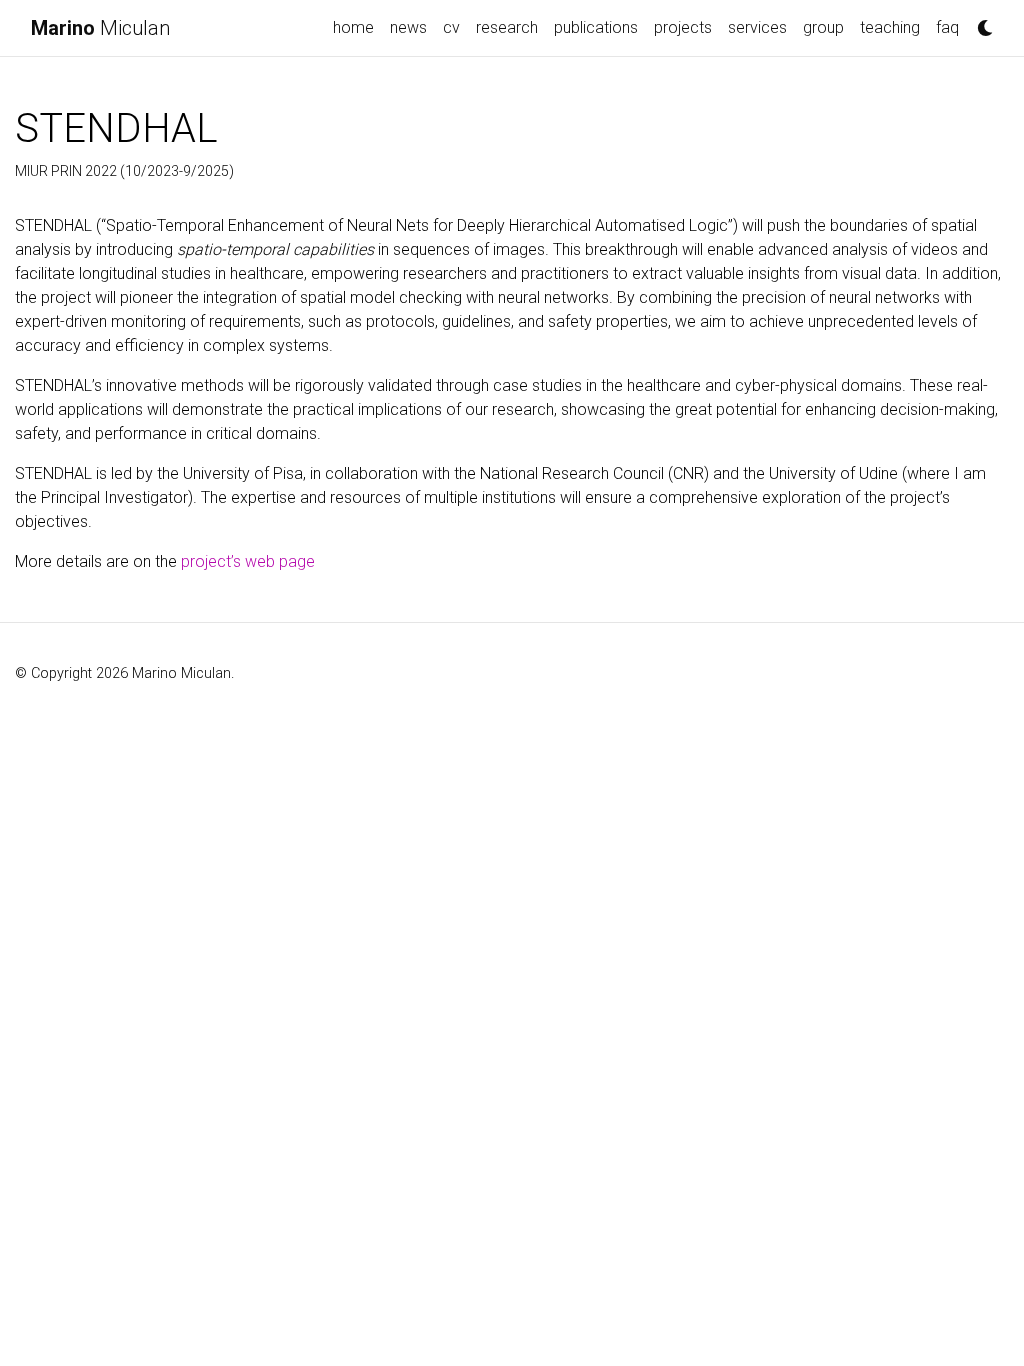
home (353, 27)
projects (683, 27)
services (757, 27)
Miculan (100, 28)
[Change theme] (980, 22)
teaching (890, 27)
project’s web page (248, 561)
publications (596, 27)
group (823, 27)
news (408, 27)
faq (947, 27)
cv (451, 27)
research (507, 27)
